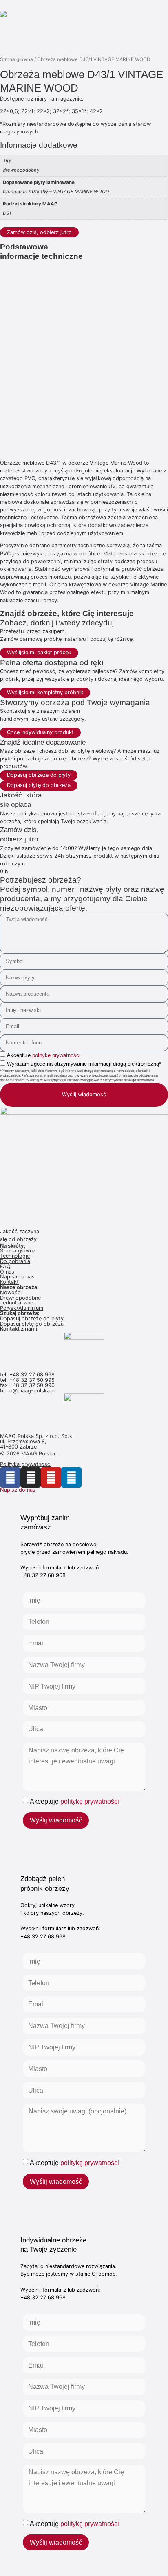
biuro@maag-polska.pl (28, 1391)
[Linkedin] (71, 1477)
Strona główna (17, 59)
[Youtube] (51, 1477)
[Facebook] (10, 1477)
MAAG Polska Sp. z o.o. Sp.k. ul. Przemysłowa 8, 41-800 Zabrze (38, 1441)
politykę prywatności (56, 1055)
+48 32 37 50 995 (32, 1380)
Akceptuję (44, 1055)
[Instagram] (31, 1477)
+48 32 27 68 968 (32, 1375)
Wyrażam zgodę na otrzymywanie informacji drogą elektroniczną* (84, 1064)
